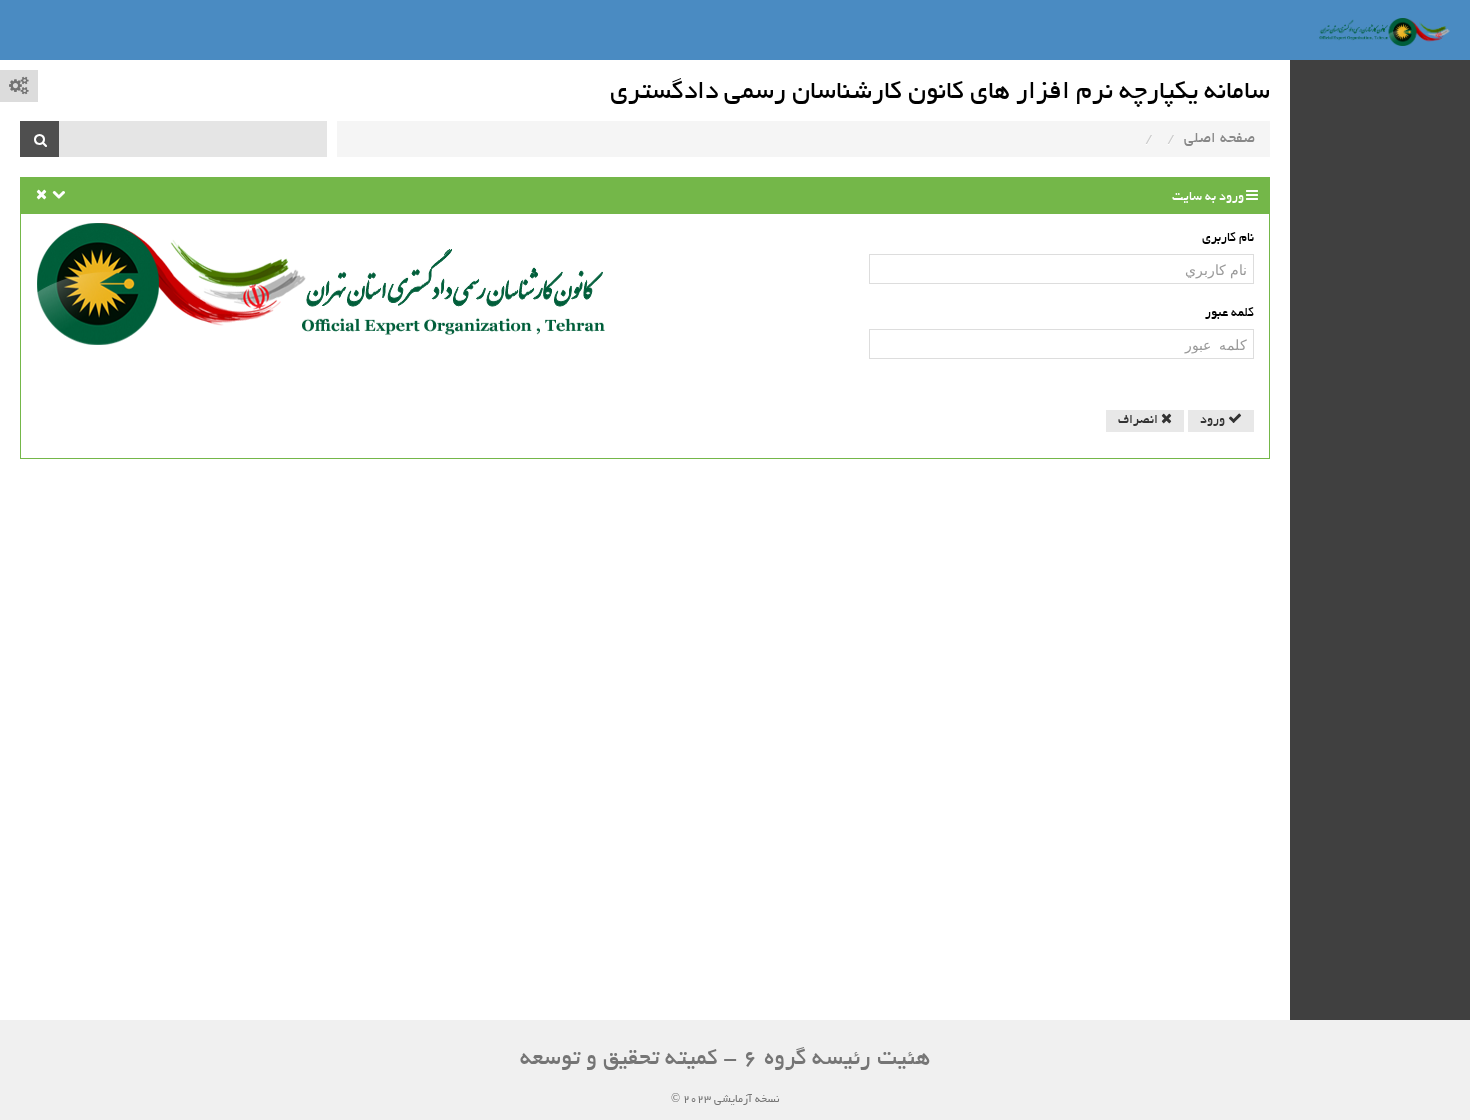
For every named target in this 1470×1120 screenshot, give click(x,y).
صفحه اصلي (1219, 139)
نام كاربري (1228, 239)
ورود (1214, 421)
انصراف (1139, 421)
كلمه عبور (1229, 314)
